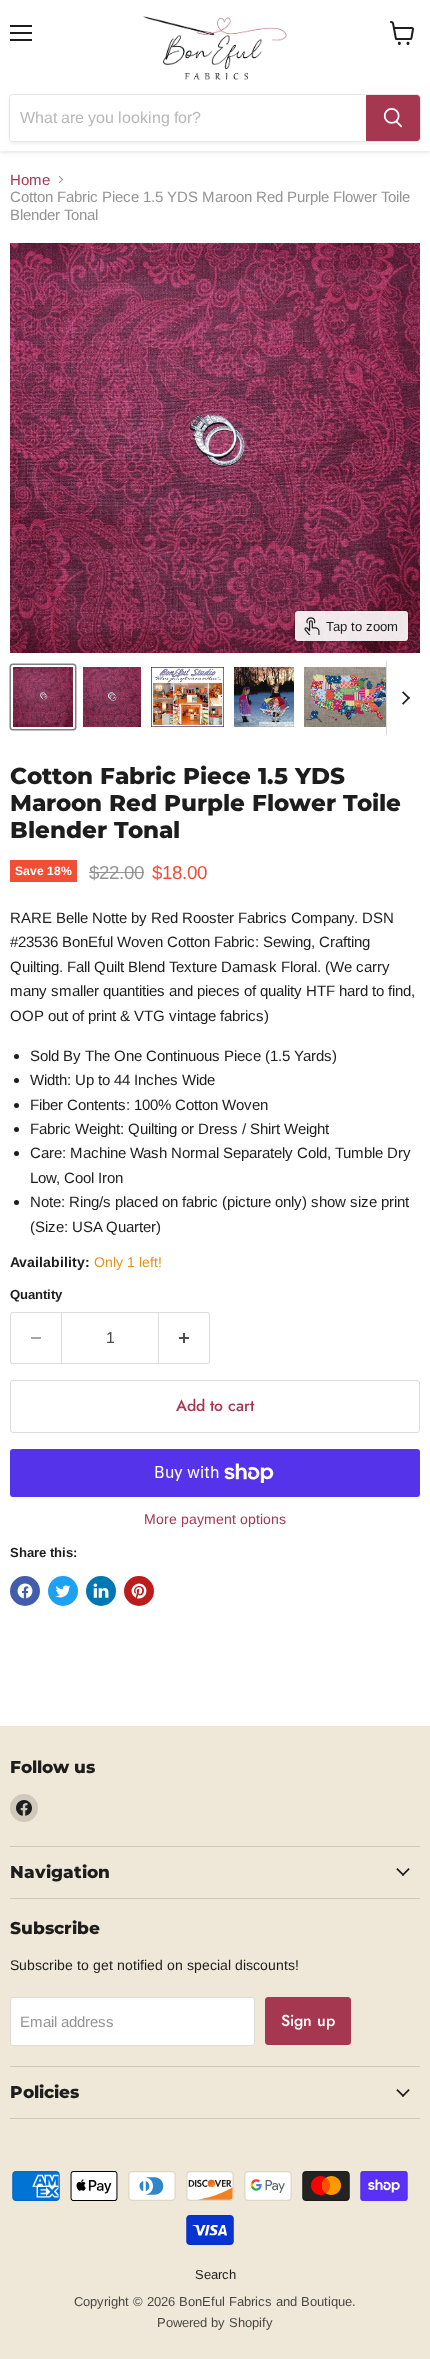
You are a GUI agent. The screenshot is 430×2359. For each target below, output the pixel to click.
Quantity (36, 1294)
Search (215, 2274)
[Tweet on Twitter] (63, 1591)
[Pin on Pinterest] (139, 1591)
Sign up (308, 2020)
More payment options (215, 1519)
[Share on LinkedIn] (101, 1591)
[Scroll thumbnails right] (402, 698)
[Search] (393, 118)
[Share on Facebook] (25, 1591)
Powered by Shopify (215, 2322)
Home (30, 179)
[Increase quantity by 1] (184, 1338)
